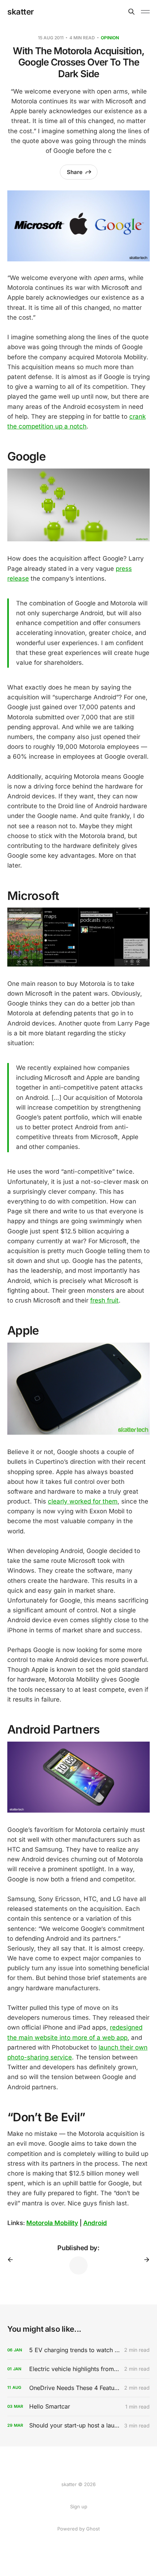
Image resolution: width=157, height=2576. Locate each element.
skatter (21, 12)
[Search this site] (131, 12)
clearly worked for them (83, 1501)
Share (75, 172)
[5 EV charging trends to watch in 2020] (78, 2350)
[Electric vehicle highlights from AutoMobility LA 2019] (78, 2369)
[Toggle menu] (145, 12)
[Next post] (144, 2260)
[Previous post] (13, 2260)
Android (95, 2223)
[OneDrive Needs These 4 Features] (78, 2388)
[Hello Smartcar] (78, 2407)
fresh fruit (104, 1300)
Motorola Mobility (52, 2223)
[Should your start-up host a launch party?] (78, 2425)
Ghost (93, 2529)
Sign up (79, 2506)
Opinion (110, 38)
